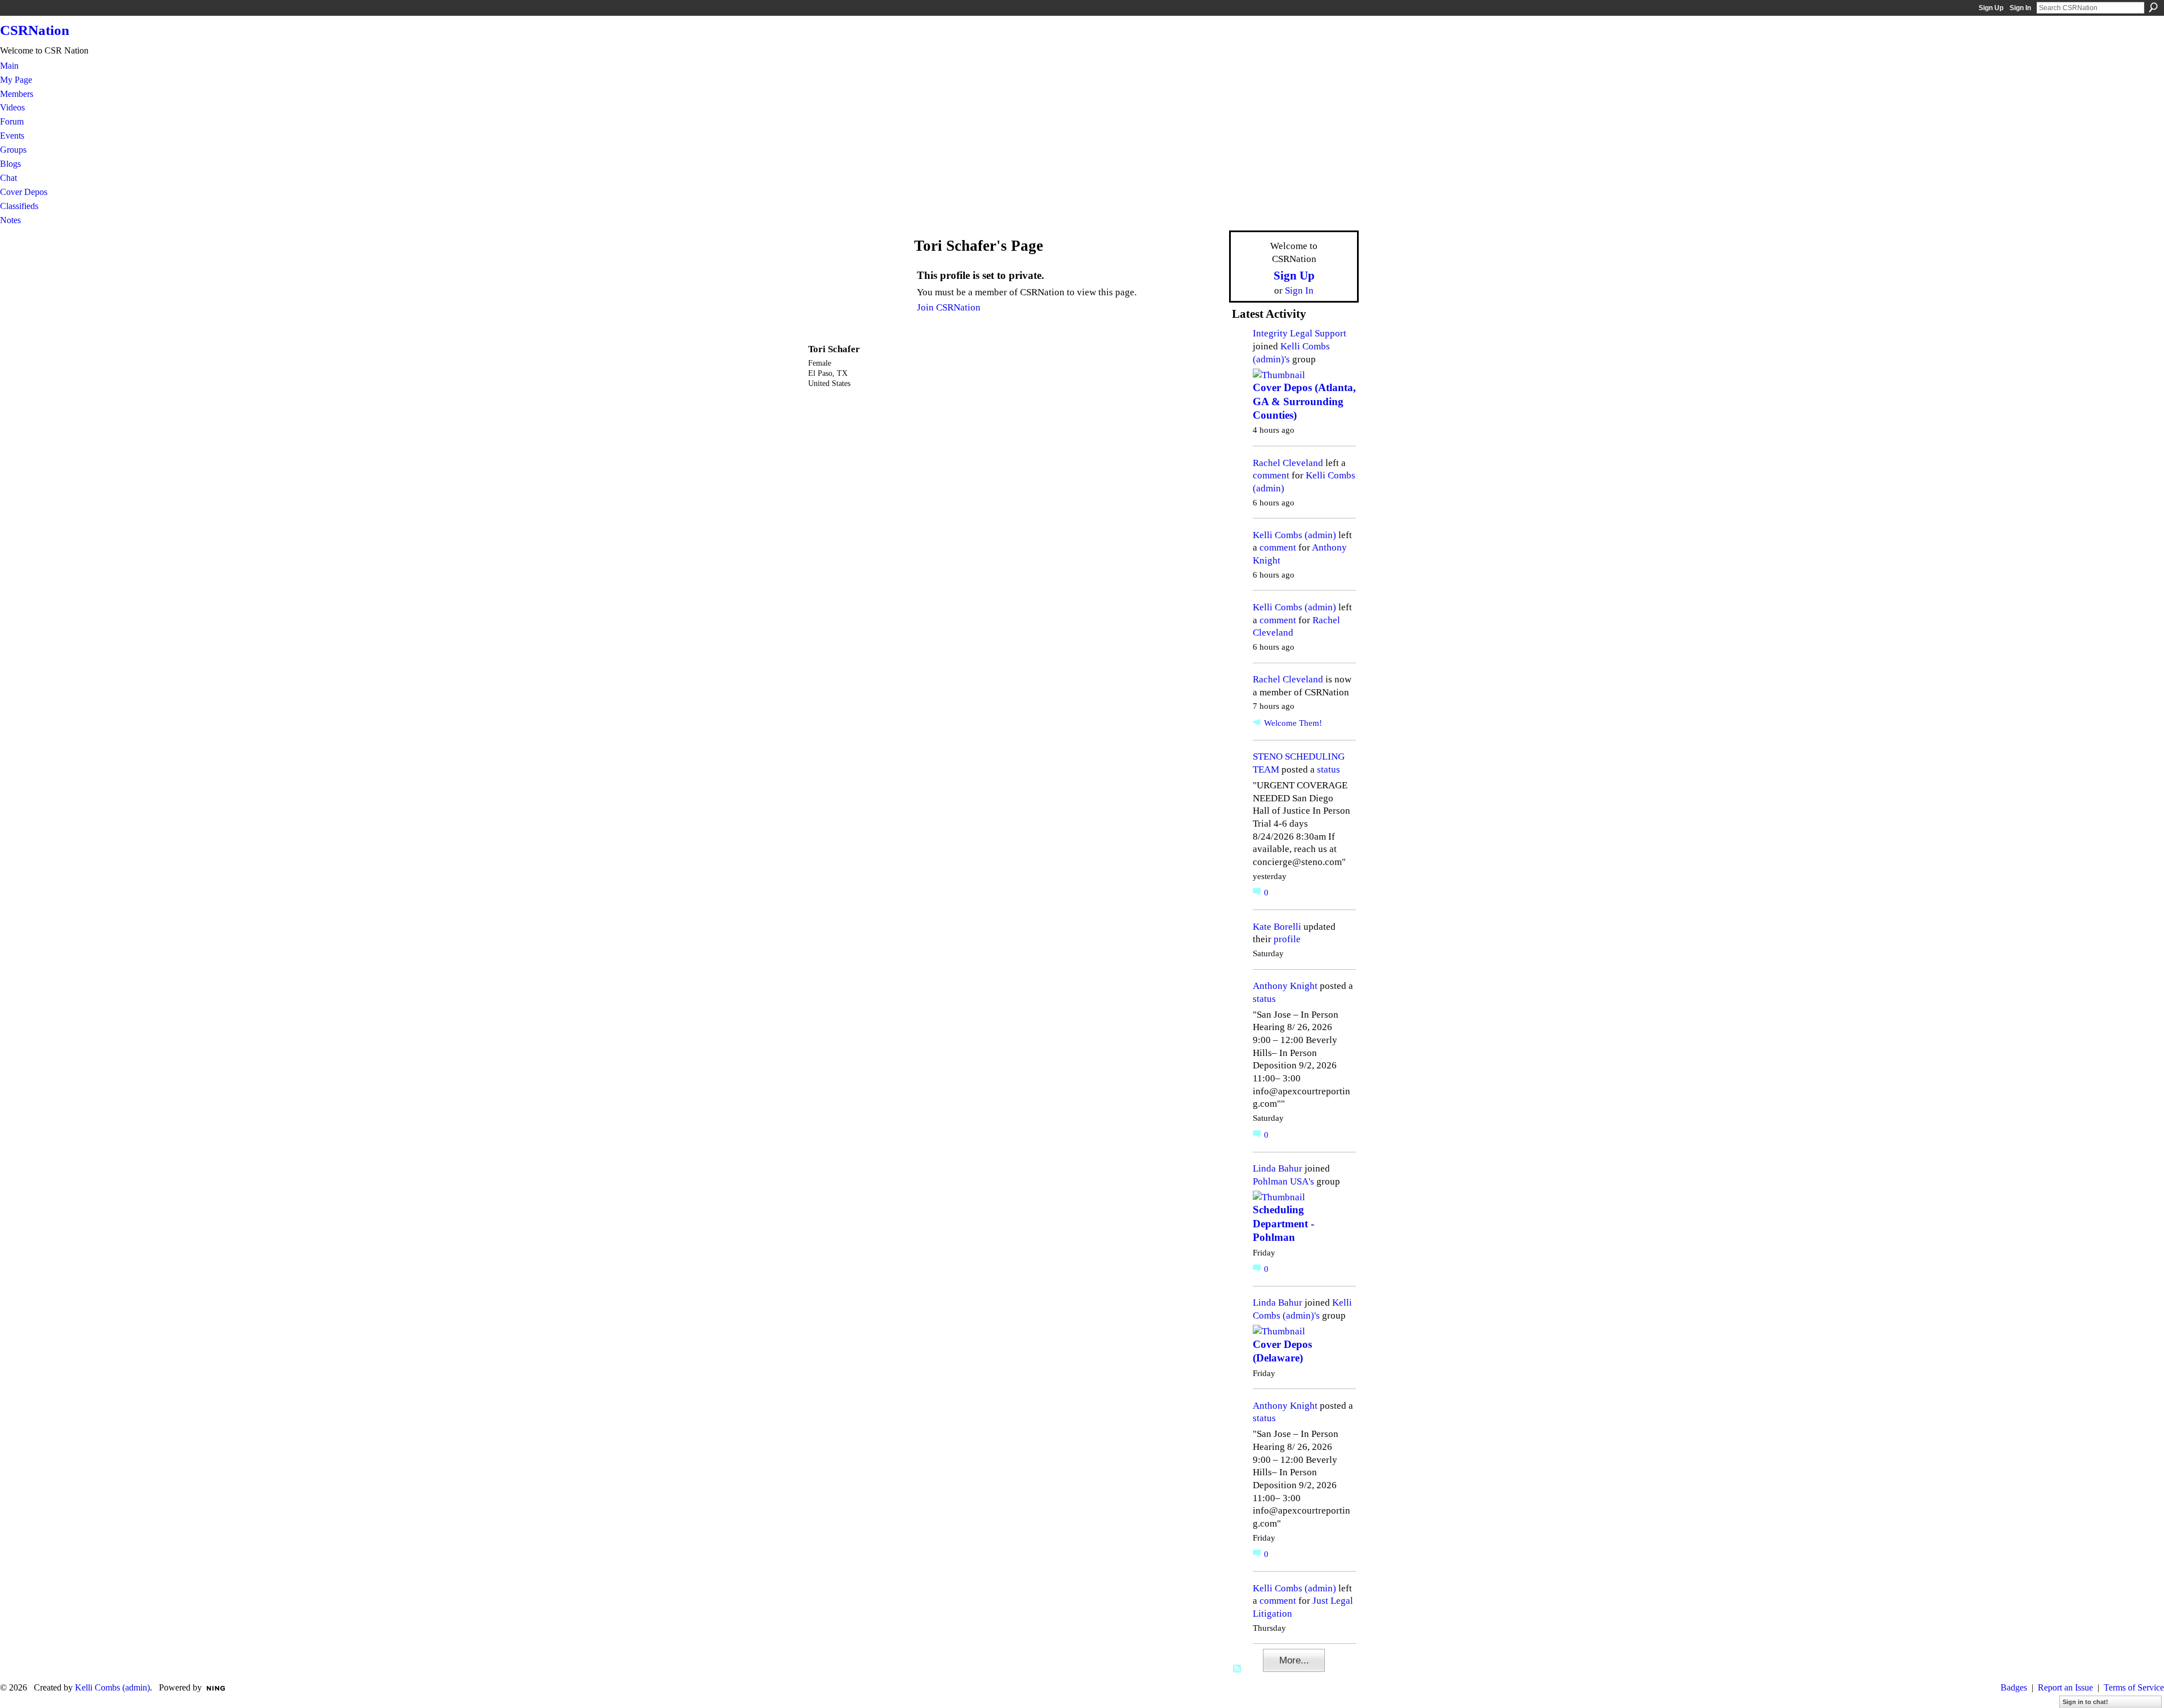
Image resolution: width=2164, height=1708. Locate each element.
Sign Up (1991, 8)
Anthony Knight (1285, 986)
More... (1294, 1660)
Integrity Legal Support (1300, 333)
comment (1271, 475)
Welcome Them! (1293, 723)
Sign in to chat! (2085, 1702)
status (1329, 769)
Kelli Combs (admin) (1294, 535)
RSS (1238, 1669)
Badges (2014, 1687)
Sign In (2020, 8)
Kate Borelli (1277, 926)
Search (2153, 7)
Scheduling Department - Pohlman (1283, 1223)
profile (1287, 939)
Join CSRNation (949, 307)
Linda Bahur (1278, 1168)
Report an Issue (2065, 1687)
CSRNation (35, 30)
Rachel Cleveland (1288, 463)
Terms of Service (2134, 1687)
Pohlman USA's (1283, 1181)
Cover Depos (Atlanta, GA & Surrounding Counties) (1304, 401)
